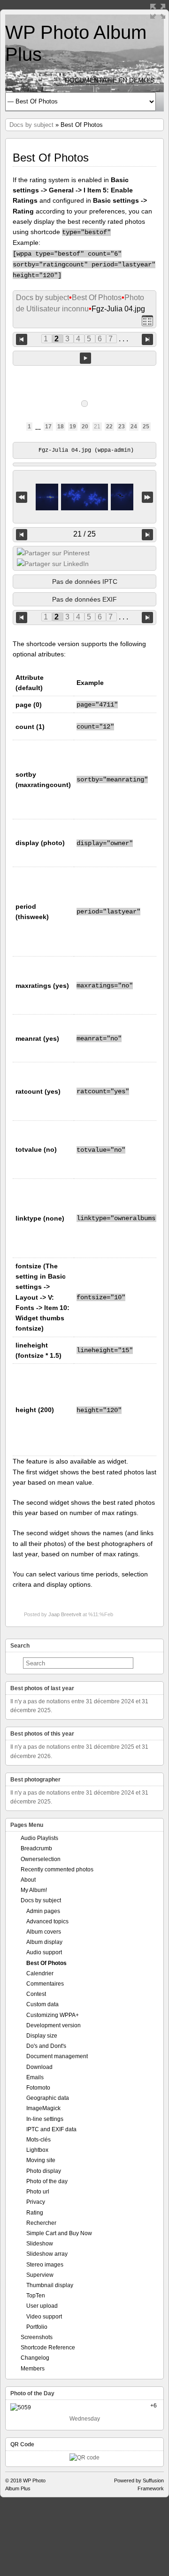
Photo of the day (47, 2181)
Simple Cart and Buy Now (59, 2233)
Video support (44, 2317)
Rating (35, 2213)
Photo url (38, 2192)
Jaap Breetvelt (65, 1614)
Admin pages (43, 1911)
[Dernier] (147, 497)
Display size (42, 2036)
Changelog (35, 2358)
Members (33, 2369)
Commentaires (45, 1984)
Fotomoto (38, 2088)
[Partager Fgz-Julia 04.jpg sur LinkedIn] (53, 564)
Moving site (41, 2160)
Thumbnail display (50, 2285)
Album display (44, 1942)
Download (39, 2067)
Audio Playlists (39, 1838)
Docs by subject (31, 125)
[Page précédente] (22, 339)
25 (146, 427)
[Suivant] (147, 535)
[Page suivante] (147, 339)
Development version (54, 2025)
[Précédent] (22, 535)
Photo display (44, 2171)
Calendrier (40, 1973)
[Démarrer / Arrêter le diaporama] (85, 358)
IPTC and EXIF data (51, 2129)
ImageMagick (43, 2108)
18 (61, 427)
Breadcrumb (36, 1848)
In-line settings (45, 2119)
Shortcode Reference (48, 2348)
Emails (35, 2077)
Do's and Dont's (46, 2046)
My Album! (34, 1890)
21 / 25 (84, 534)
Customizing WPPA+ (53, 2015)
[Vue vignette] (147, 320)
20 (85, 427)
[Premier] (22, 497)
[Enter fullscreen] (158, 11)
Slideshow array (47, 2254)
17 (48, 427)
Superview (40, 2275)
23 (122, 427)
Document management (57, 2056)
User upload (42, 2306)
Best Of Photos (97, 298)
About (28, 1880)
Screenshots (37, 2337)
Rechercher (41, 2223)
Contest (36, 1994)
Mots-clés (38, 2140)
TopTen (36, 2296)
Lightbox (37, 2150)
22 (109, 427)
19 (73, 427)
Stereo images (45, 2265)
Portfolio (37, 2327)
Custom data (42, 2004)
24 (134, 427)
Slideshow (40, 2244)
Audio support (44, 1952)
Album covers (44, 1932)
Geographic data (48, 2098)
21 (97, 427)
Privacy (36, 2202)
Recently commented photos (57, 1869)
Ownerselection (41, 1859)
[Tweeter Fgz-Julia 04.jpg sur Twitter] (53, 553)
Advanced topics (47, 1921)
